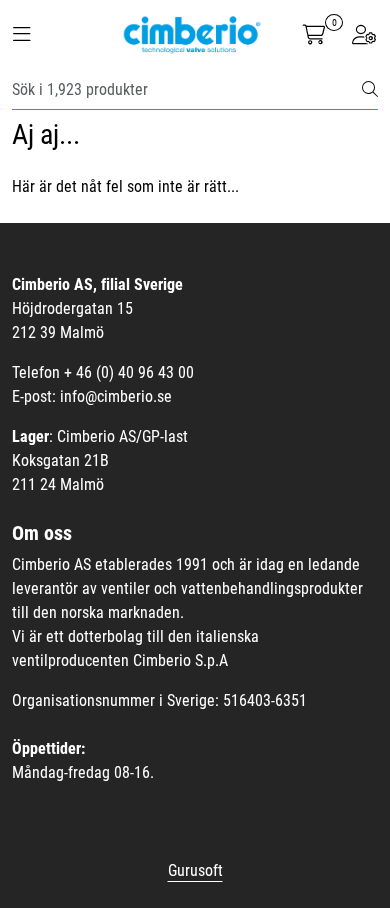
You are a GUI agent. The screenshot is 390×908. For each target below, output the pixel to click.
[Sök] (370, 90)
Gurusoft (195, 870)
